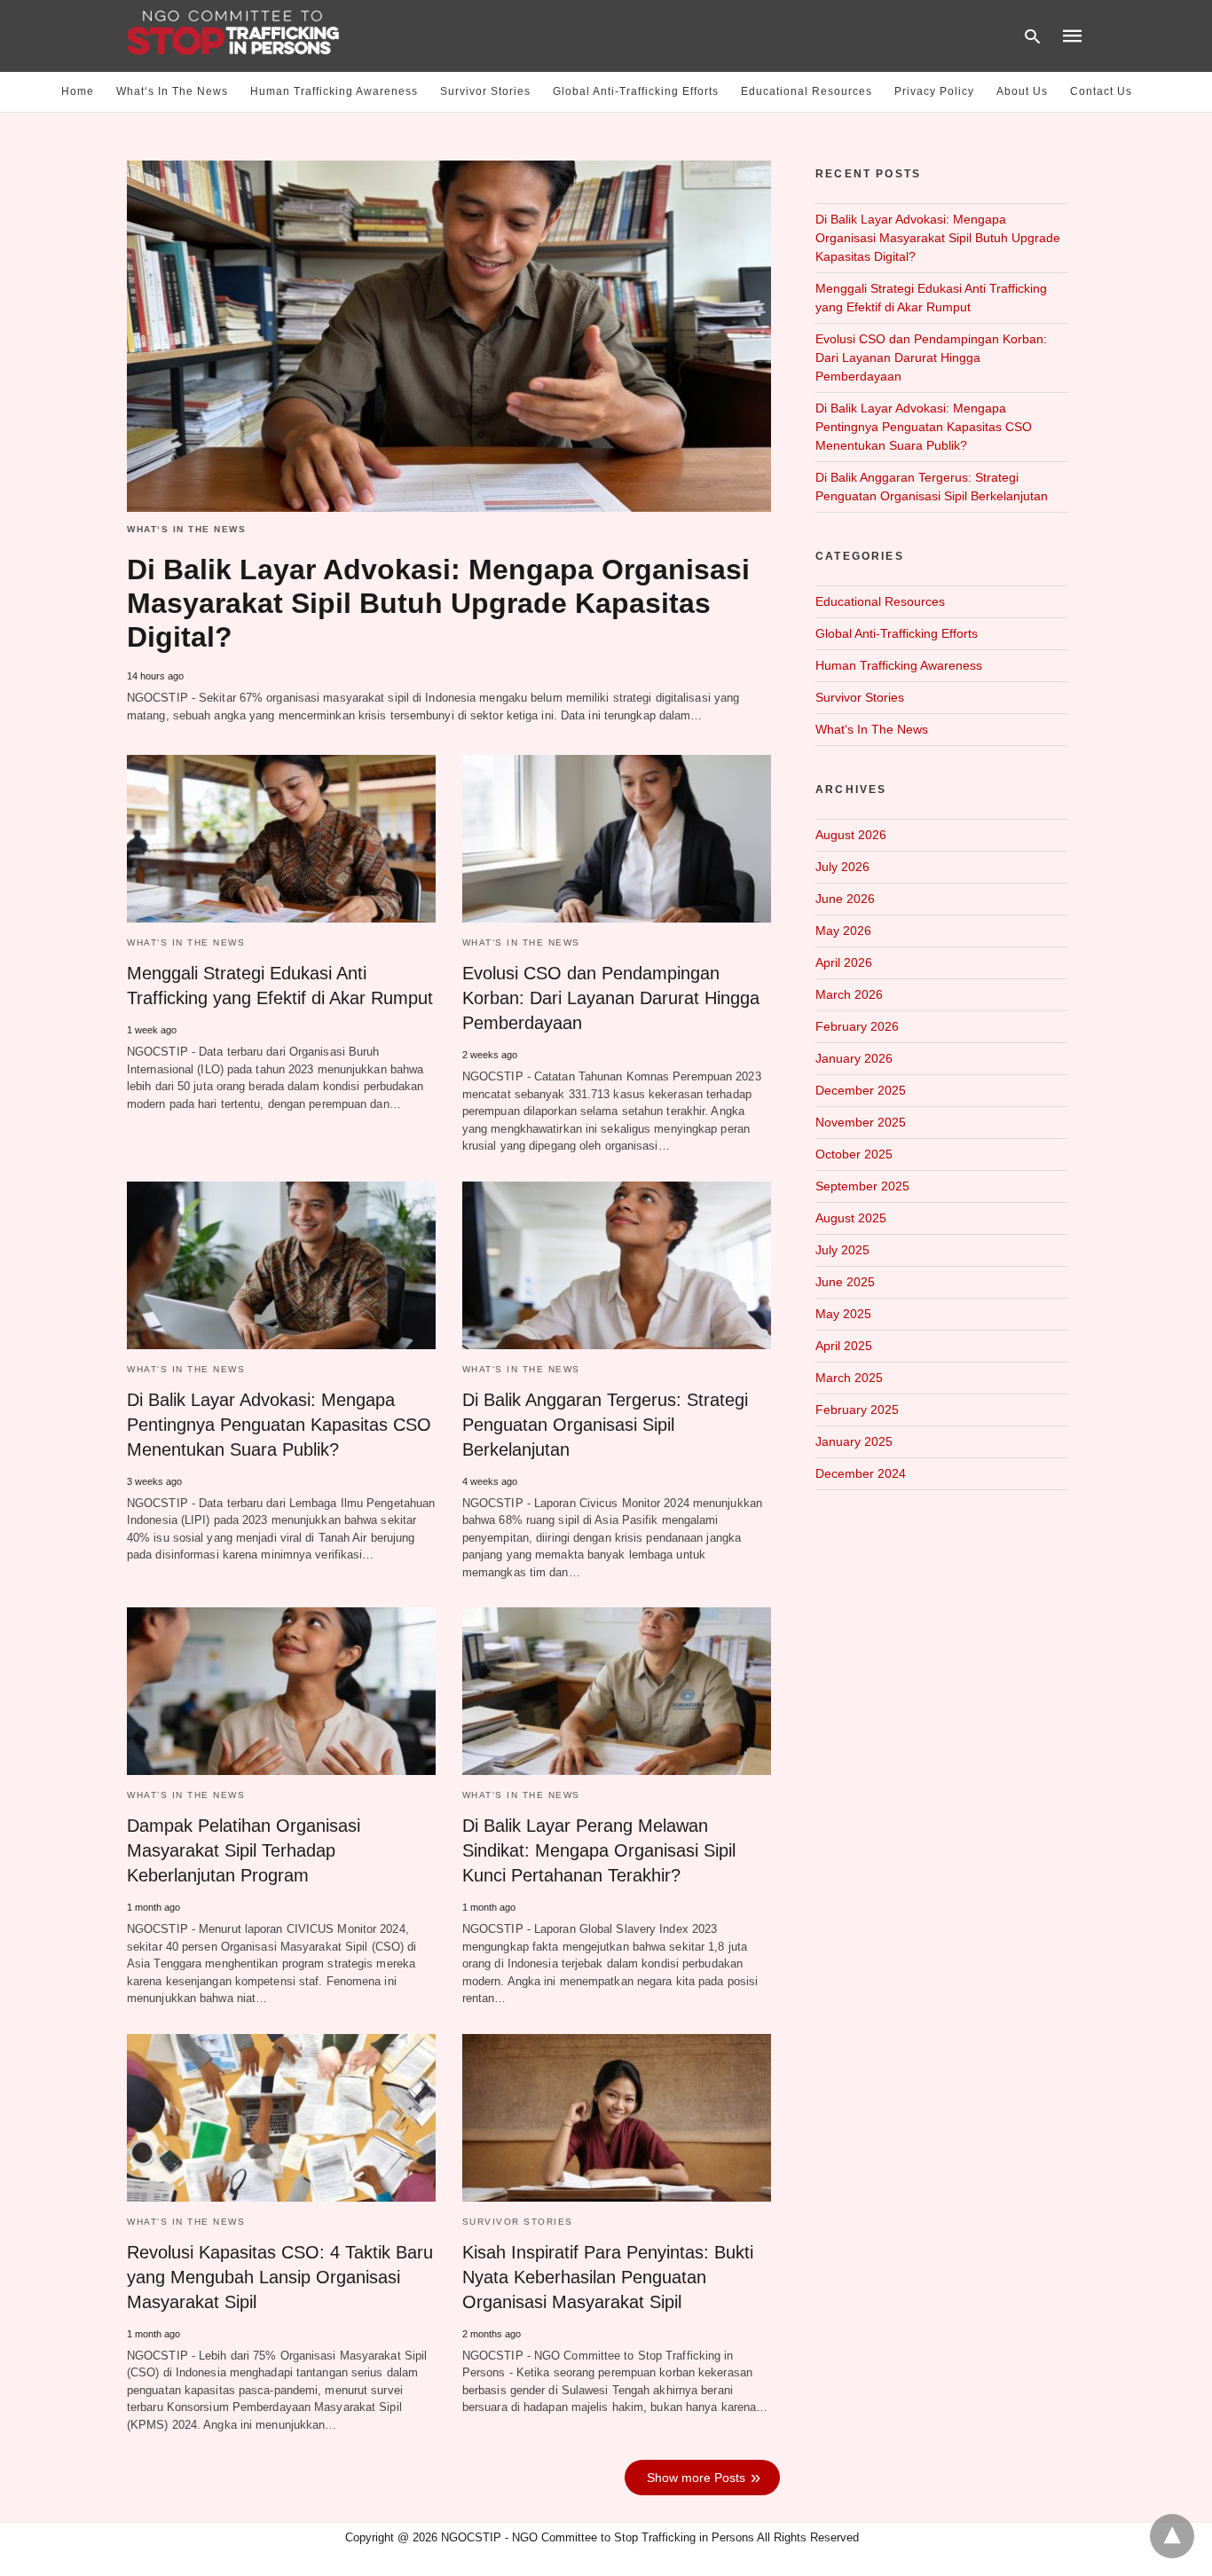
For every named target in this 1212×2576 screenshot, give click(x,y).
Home (78, 91)
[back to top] (1172, 2536)
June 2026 (845, 899)
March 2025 (849, 1378)
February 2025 (857, 1410)
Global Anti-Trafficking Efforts (636, 91)
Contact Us (1101, 91)
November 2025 (861, 1122)
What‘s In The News (172, 91)
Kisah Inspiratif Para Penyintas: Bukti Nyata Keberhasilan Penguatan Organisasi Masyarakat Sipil (608, 2277)
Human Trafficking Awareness (334, 91)
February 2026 (857, 1026)
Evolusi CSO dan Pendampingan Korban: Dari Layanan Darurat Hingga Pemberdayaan (611, 998)
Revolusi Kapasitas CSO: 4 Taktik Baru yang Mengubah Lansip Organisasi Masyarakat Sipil (280, 2277)
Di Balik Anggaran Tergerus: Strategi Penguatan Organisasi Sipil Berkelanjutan (605, 1425)
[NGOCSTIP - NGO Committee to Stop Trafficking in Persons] (233, 35)
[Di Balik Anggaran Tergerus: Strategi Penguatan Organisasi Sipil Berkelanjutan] (617, 1265)
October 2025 (854, 1154)
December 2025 (861, 1090)
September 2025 (862, 1186)
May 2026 (843, 931)
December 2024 (861, 1473)
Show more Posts (696, 2478)
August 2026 (851, 835)
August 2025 (851, 1218)
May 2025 (843, 1314)
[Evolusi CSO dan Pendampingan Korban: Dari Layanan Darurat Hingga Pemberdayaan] (617, 839)
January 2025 (854, 1441)
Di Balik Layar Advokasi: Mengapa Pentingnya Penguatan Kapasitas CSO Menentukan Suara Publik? (279, 1425)
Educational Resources (807, 91)
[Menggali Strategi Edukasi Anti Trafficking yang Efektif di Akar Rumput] (281, 839)
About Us (1022, 91)
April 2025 (844, 1346)
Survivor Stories (485, 91)
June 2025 (845, 1282)
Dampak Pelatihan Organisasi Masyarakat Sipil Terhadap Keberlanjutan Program (244, 1850)
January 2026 (854, 1058)
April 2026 (844, 962)
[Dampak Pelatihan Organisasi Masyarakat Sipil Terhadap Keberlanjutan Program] (281, 1691)
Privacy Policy (934, 91)
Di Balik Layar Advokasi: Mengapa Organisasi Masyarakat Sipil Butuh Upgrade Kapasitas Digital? (438, 603)
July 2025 (842, 1250)
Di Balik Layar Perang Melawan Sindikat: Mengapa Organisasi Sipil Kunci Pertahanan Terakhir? (599, 1850)
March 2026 (849, 994)
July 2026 (842, 867)
